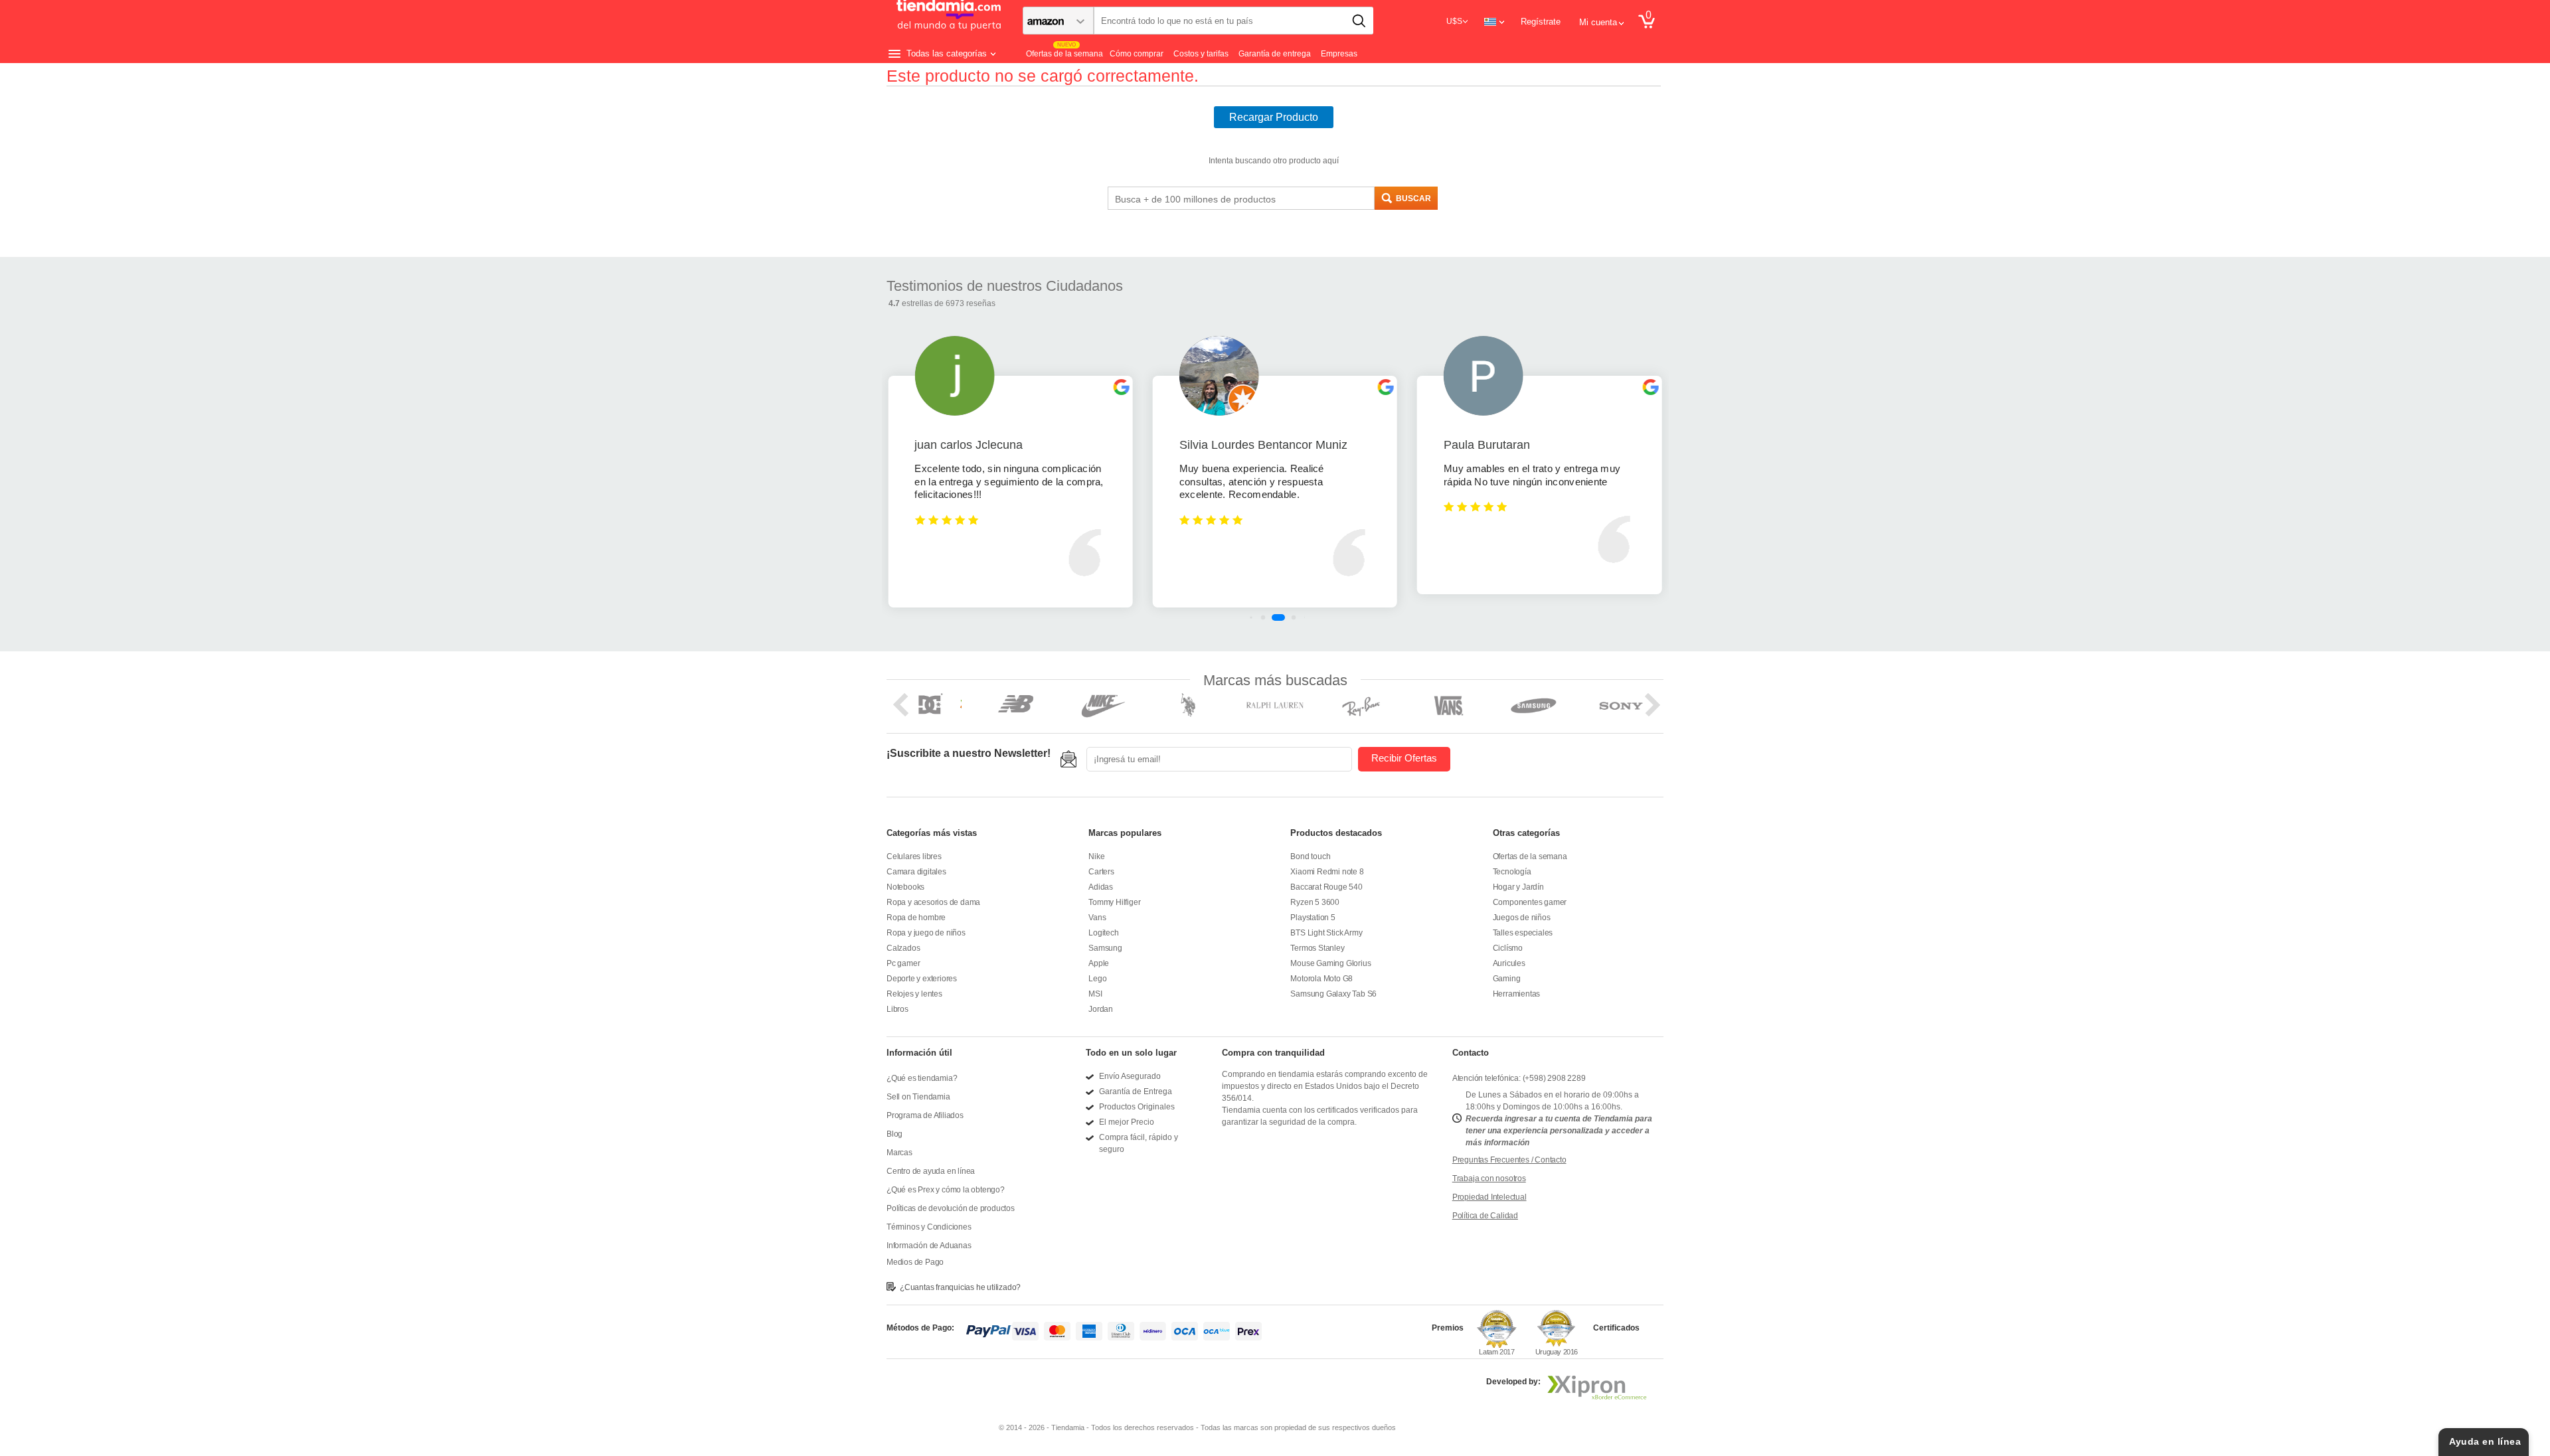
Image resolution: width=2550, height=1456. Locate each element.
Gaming (1507, 979)
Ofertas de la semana (1530, 856)
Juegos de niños (1522, 918)
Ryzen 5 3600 (1315, 902)
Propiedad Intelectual (1489, 1197)
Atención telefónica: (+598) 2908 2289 (1519, 1078)
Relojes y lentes (914, 994)
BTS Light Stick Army (1326, 933)
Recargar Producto (1274, 117)
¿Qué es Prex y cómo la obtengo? (946, 1190)
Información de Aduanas (929, 1246)
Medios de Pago (915, 1262)
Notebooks (905, 887)
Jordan (1101, 1009)
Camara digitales (916, 872)
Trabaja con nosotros (1489, 1178)
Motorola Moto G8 (1321, 979)
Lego (1097, 979)
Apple (1099, 963)
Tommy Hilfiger (1114, 902)
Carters (1101, 872)
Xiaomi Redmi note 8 (1327, 872)
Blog (894, 1134)
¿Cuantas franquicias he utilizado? (960, 1287)
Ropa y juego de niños (926, 933)
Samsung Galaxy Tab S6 (1333, 994)
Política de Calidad (1485, 1216)
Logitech (1103, 933)
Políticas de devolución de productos (951, 1208)
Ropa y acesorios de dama (933, 902)
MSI (1095, 994)
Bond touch (1310, 856)
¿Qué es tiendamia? (922, 1078)
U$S (1454, 21)
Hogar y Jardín (1518, 887)
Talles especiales (1523, 933)
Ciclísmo (1508, 948)
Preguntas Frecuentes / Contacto (1509, 1160)
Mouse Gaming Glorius (1330, 963)
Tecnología (1512, 872)
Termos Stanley (1317, 948)
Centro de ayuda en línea (931, 1171)
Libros (897, 1009)
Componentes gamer (1530, 902)
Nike (1096, 856)
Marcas (899, 1153)
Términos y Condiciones (929, 1227)
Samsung (1105, 948)
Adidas (1101, 887)
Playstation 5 (1313, 918)
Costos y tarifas (1201, 54)
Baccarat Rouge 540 (1326, 887)
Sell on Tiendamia (918, 1097)
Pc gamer (903, 963)
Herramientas (1517, 994)
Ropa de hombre (916, 918)
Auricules (1509, 963)
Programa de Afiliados (925, 1115)
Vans (1097, 918)
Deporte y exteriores (922, 979)
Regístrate (1541, 22)
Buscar (1413, 199)
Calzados (903, 948)
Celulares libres (914, 856)
